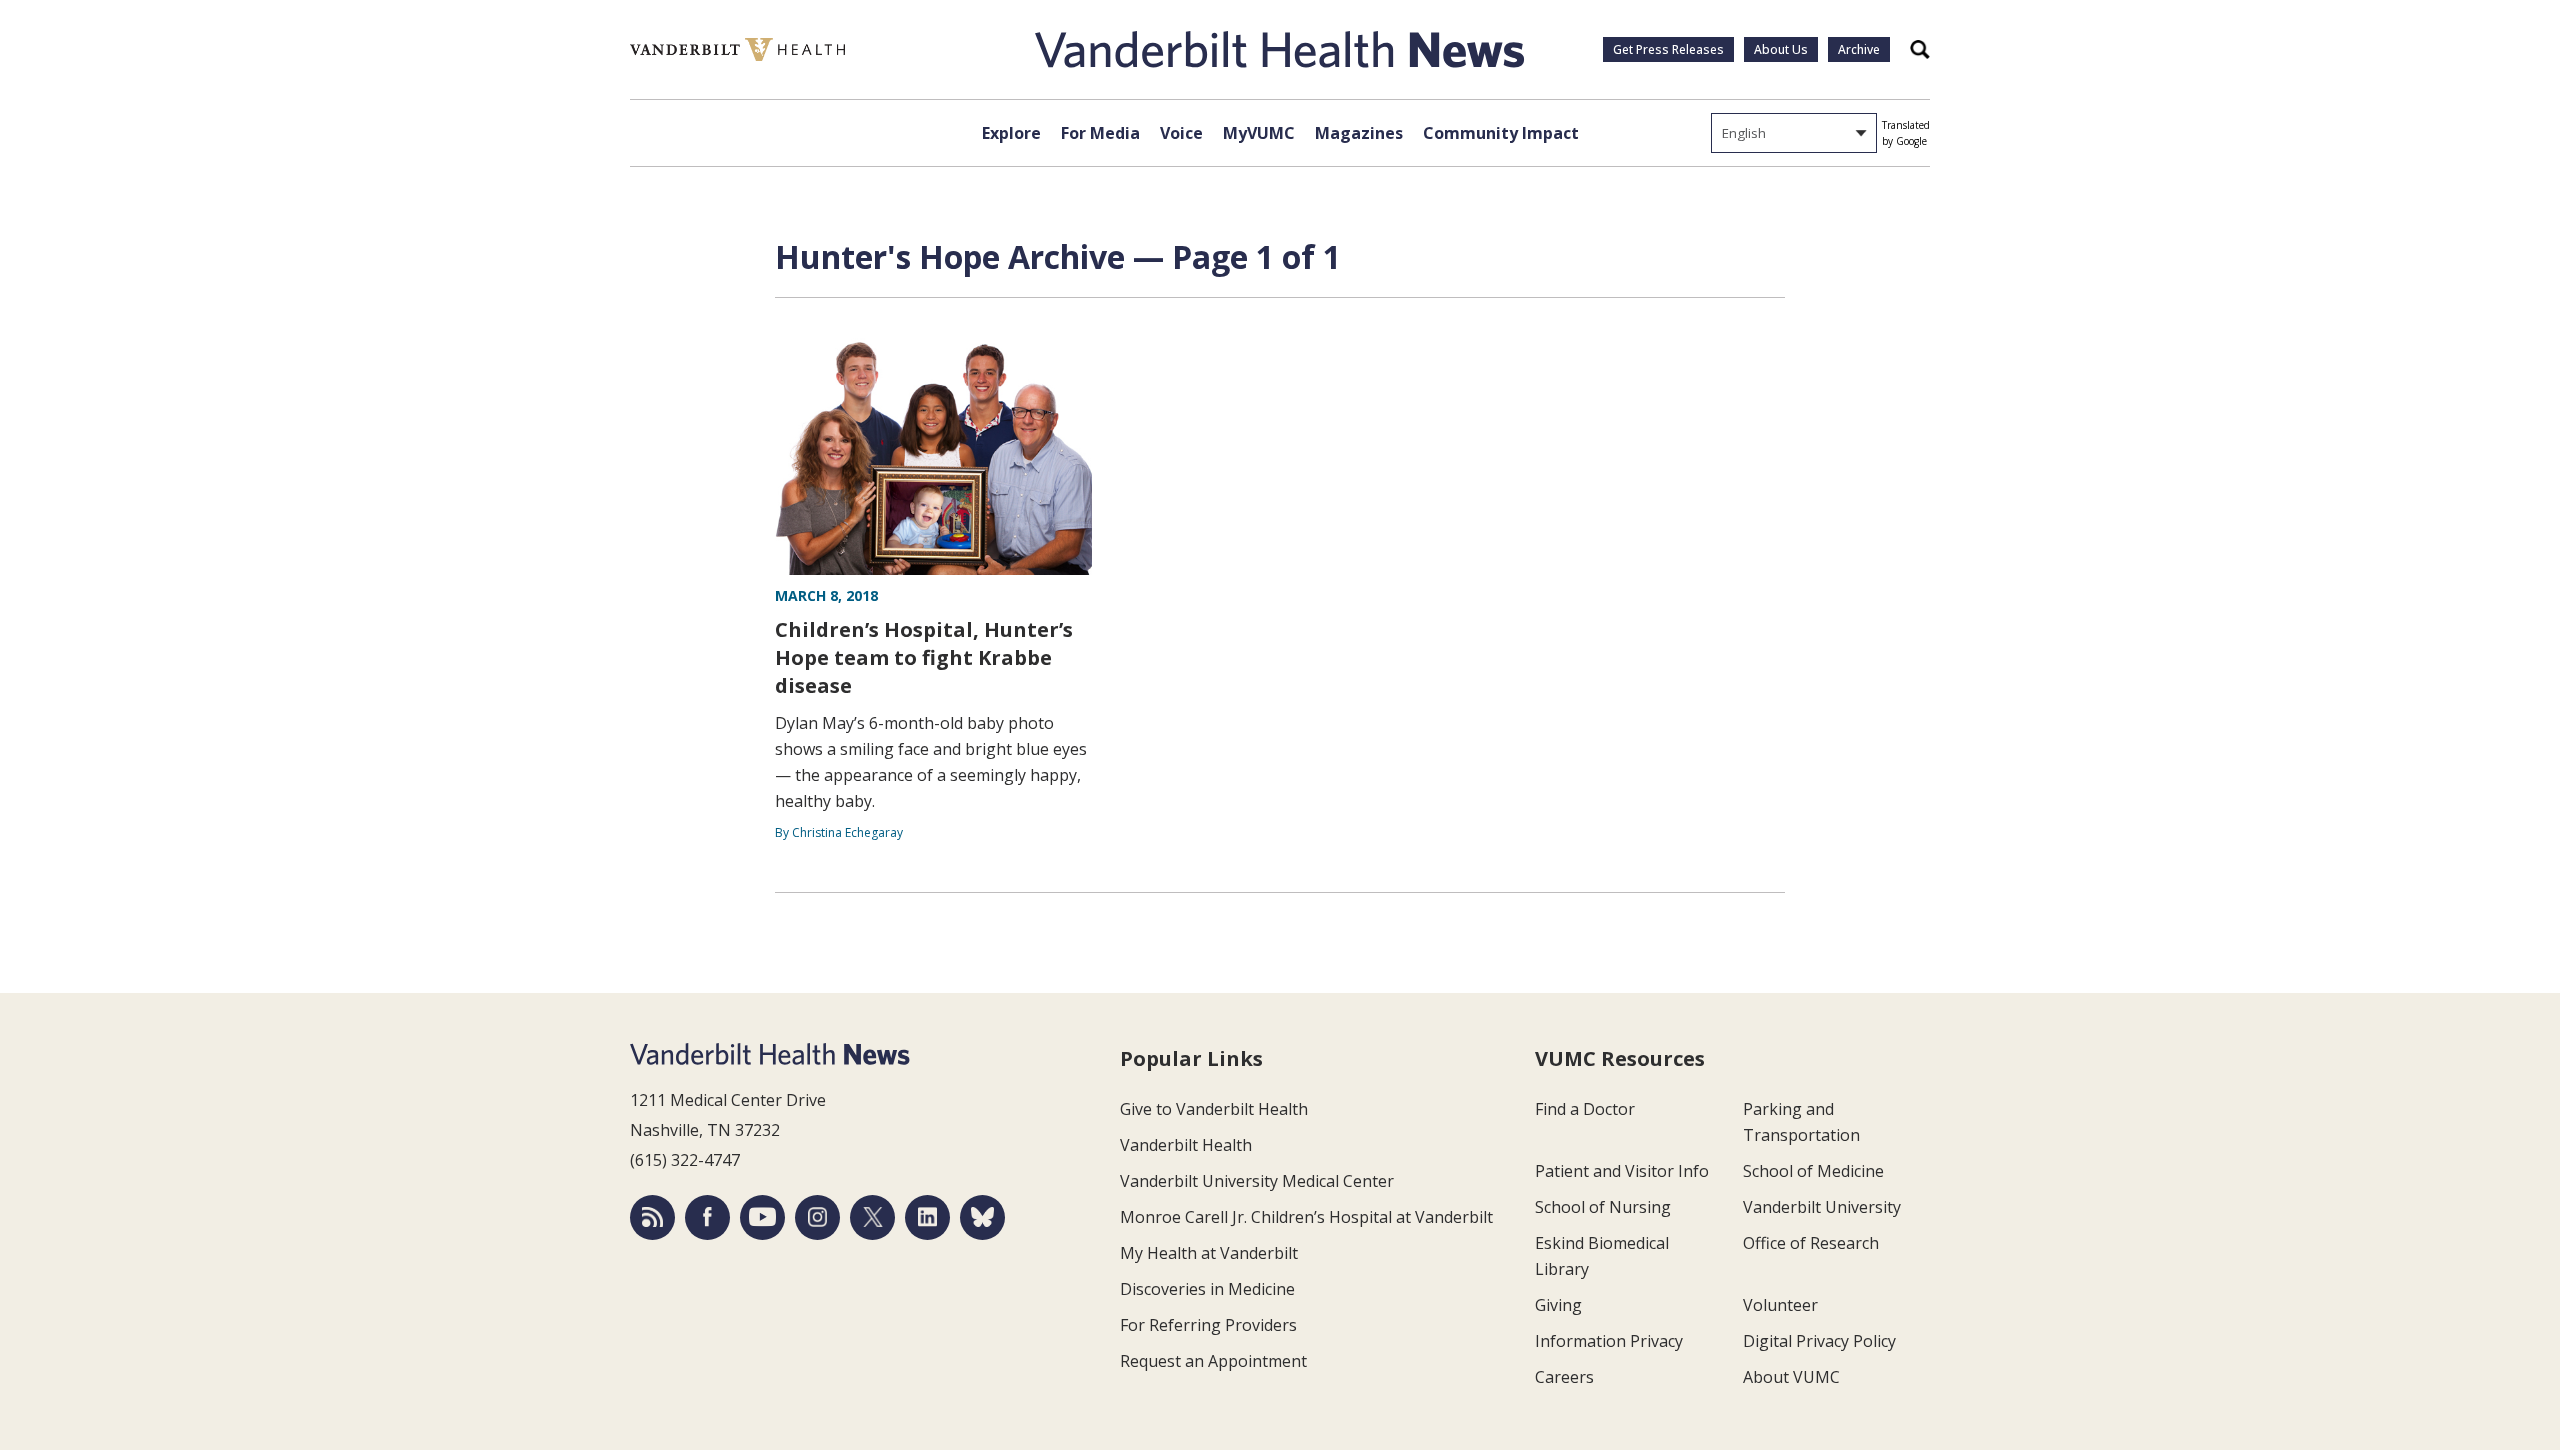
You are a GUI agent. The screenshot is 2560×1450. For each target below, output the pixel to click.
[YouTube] (762, 1217)
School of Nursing (1603, 1207)
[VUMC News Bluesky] (982, 1217)
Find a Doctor (1585, 1109)
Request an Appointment (1213, 1361)
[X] (872, 1217)
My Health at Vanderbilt (1209, 1253)
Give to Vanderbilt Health (1214, 1109)
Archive (1859, 49)
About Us (1781, 49)
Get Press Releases (1668, 49)
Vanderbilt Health (1186, 1145)
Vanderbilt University (1822, 1207)
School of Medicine (1813, 1171)
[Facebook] (707, 1217)
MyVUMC (1259, 133)
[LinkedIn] (927, 1217)
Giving (1558, 1305)
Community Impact (1501, 133)
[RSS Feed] (652, 1217)
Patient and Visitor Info (1622, 1171)
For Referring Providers (1208, 1325)
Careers (1564, 1377)
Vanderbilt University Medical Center (1257, 1181)
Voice (1181, 133)
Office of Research (1811, 1243)
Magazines (1359, 133)
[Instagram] (817, 1217)
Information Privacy (1609, 1341)
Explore (1011, 133)
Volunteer (1780, 1305)
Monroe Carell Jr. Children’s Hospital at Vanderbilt (1306, 1217)
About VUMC (1791, 1377)
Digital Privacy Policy (1819, 1341)
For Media (1100, 133)
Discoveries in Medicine (1207, 1289)
